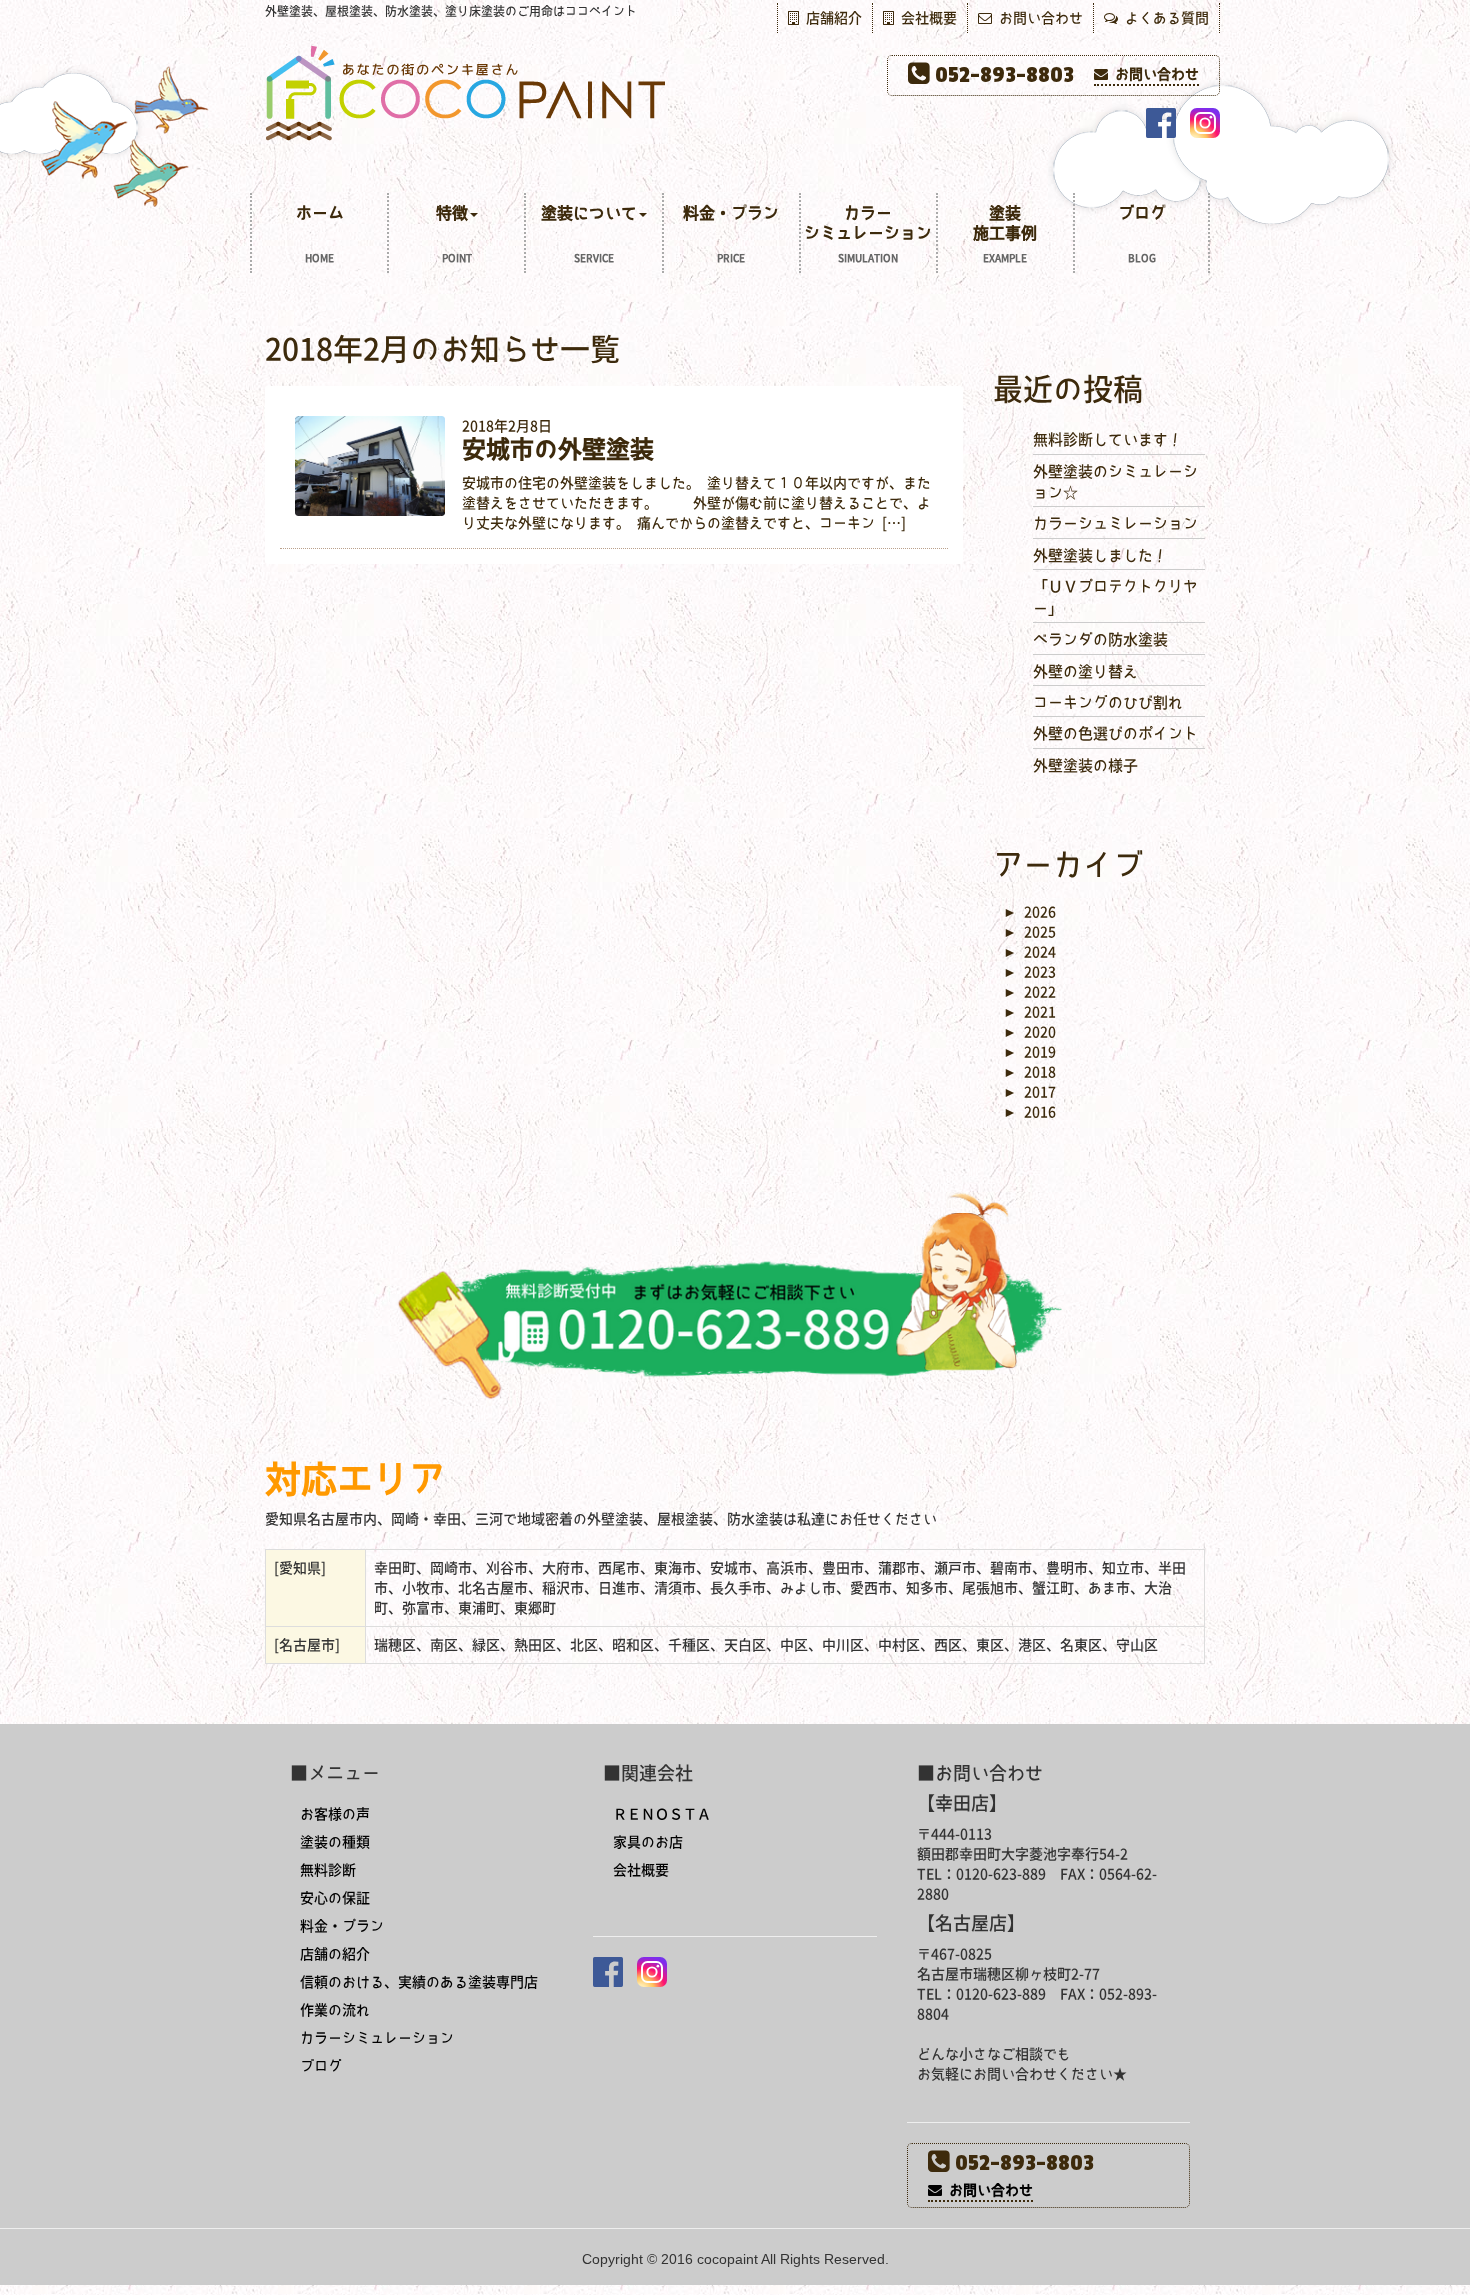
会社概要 (925, 18)
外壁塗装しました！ (1100, 555)
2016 (1029, 1112)
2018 (1029, 1072)
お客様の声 (335, 1814)
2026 (1029, 912)
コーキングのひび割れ (1108, 702)
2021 (1029, 1012)
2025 (1029, 932)
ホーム (320, 234)
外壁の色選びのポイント (1115, 733)
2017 (1029, 1092)
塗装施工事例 (1005, 234)
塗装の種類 (335, 1842)
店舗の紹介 (335, 1954)
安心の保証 (335, 1898)
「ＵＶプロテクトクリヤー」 (1115, 597)
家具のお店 (648, 1842)
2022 (1029, 992)
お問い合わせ (1037, 18)
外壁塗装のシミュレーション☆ (1115, 482)
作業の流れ (335, 2010)
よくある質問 (1163, 18)
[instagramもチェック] (1205, 123)
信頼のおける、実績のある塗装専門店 (419, 1982)
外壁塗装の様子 (1085, 765)
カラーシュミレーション (1115, 523)
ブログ (1142, 234)
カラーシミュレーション (868, 234)
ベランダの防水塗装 (1100, 639)
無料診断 (328, 1870)
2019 (1029, 1052)
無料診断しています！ (1108, 439)
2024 (1029, 952)
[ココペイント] (735, 92)
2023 (1029, 972)
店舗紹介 (830, 18)
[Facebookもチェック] (1161, 123)
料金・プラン (731, 234)
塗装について (589, 234)
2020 (1029, 1032)
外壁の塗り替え (1085, 671)
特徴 (454, 234)
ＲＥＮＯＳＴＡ (662, 1814)
